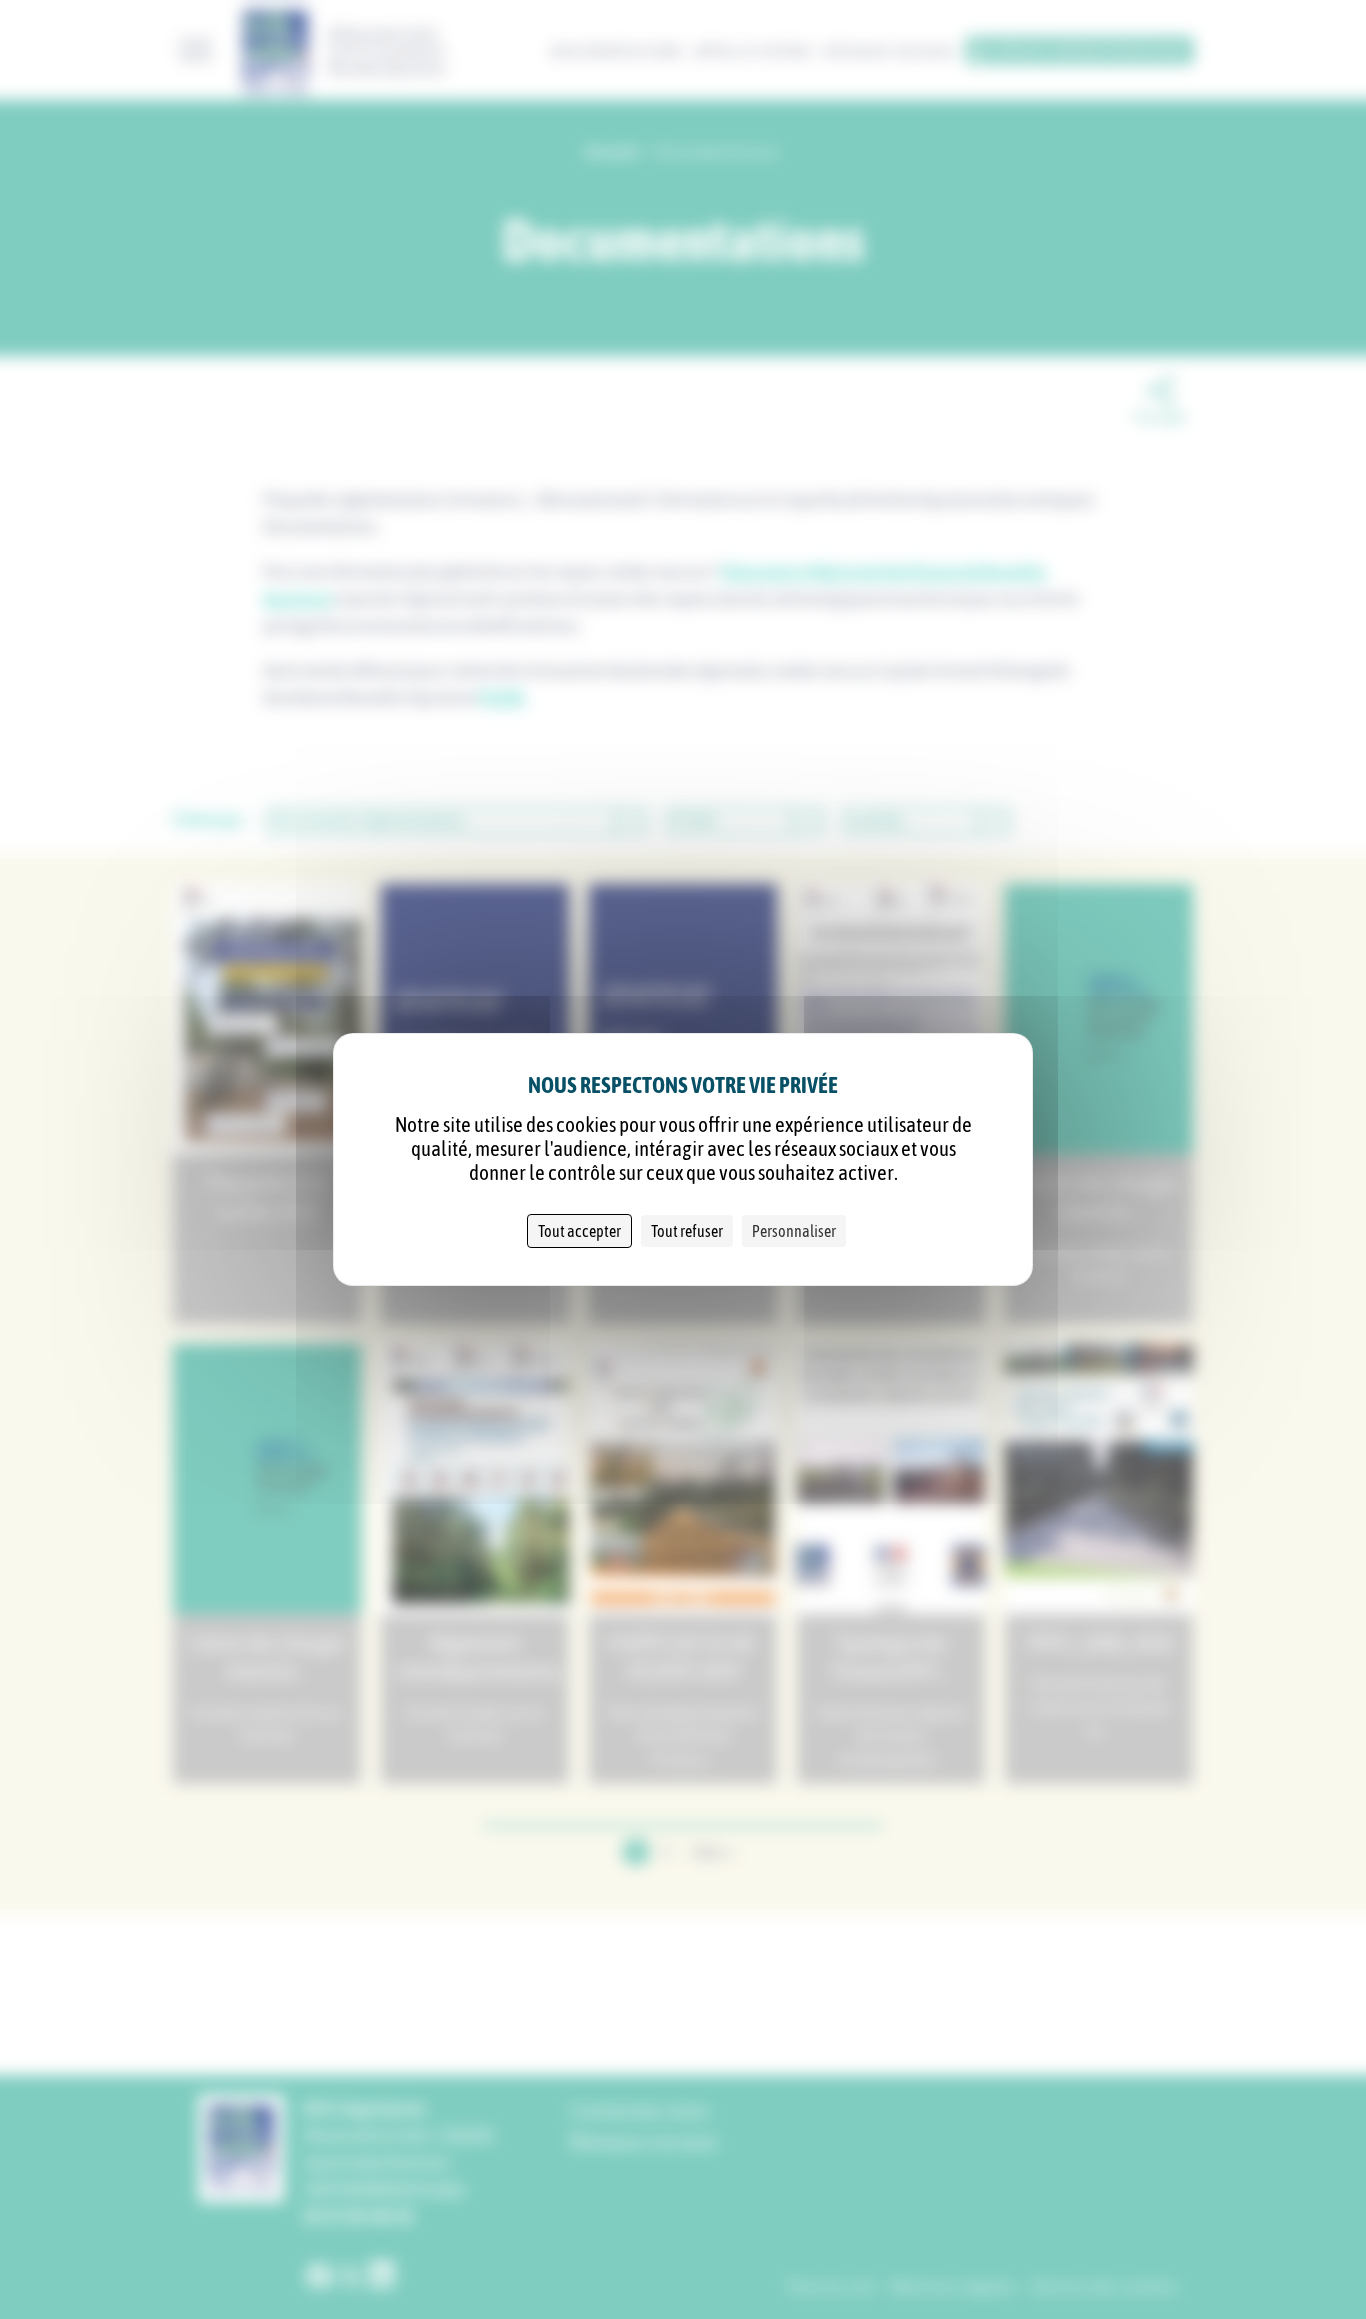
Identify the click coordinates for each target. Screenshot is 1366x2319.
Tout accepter (579, 1231)
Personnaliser (794, 1231)
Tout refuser (687, 1231)
